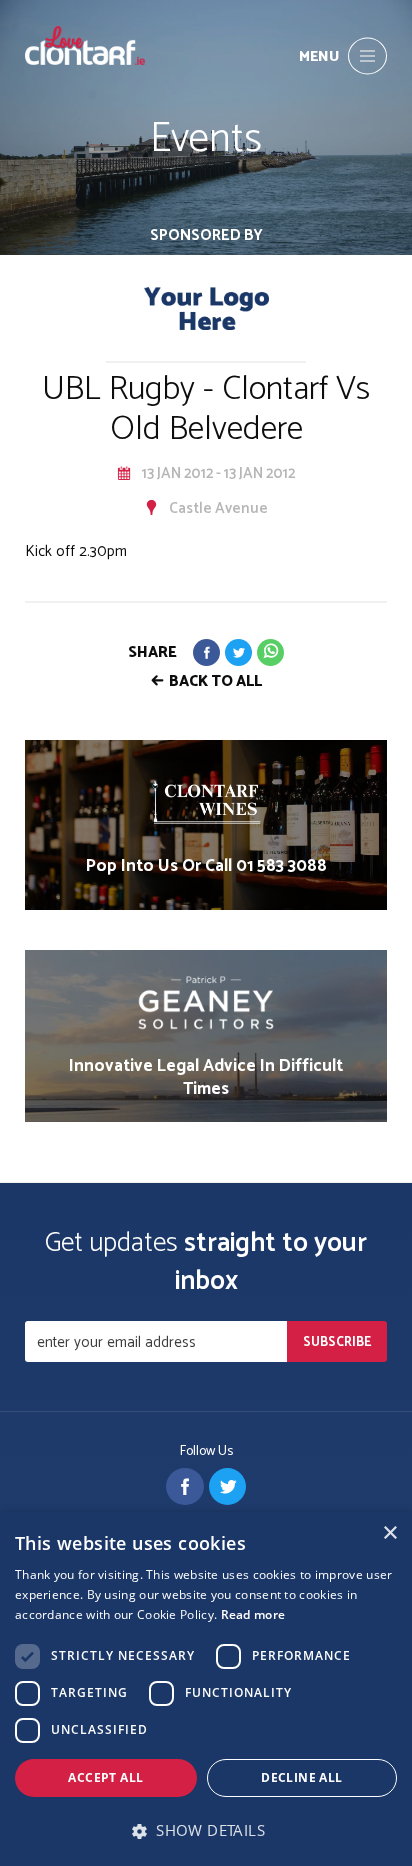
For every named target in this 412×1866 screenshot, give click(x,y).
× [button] (389, 1533)
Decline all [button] (301, 1777)
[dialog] (206, 1689)
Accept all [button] (105, 1777)
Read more (253, 1614)
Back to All (215, 681)
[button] (206, 1830)
